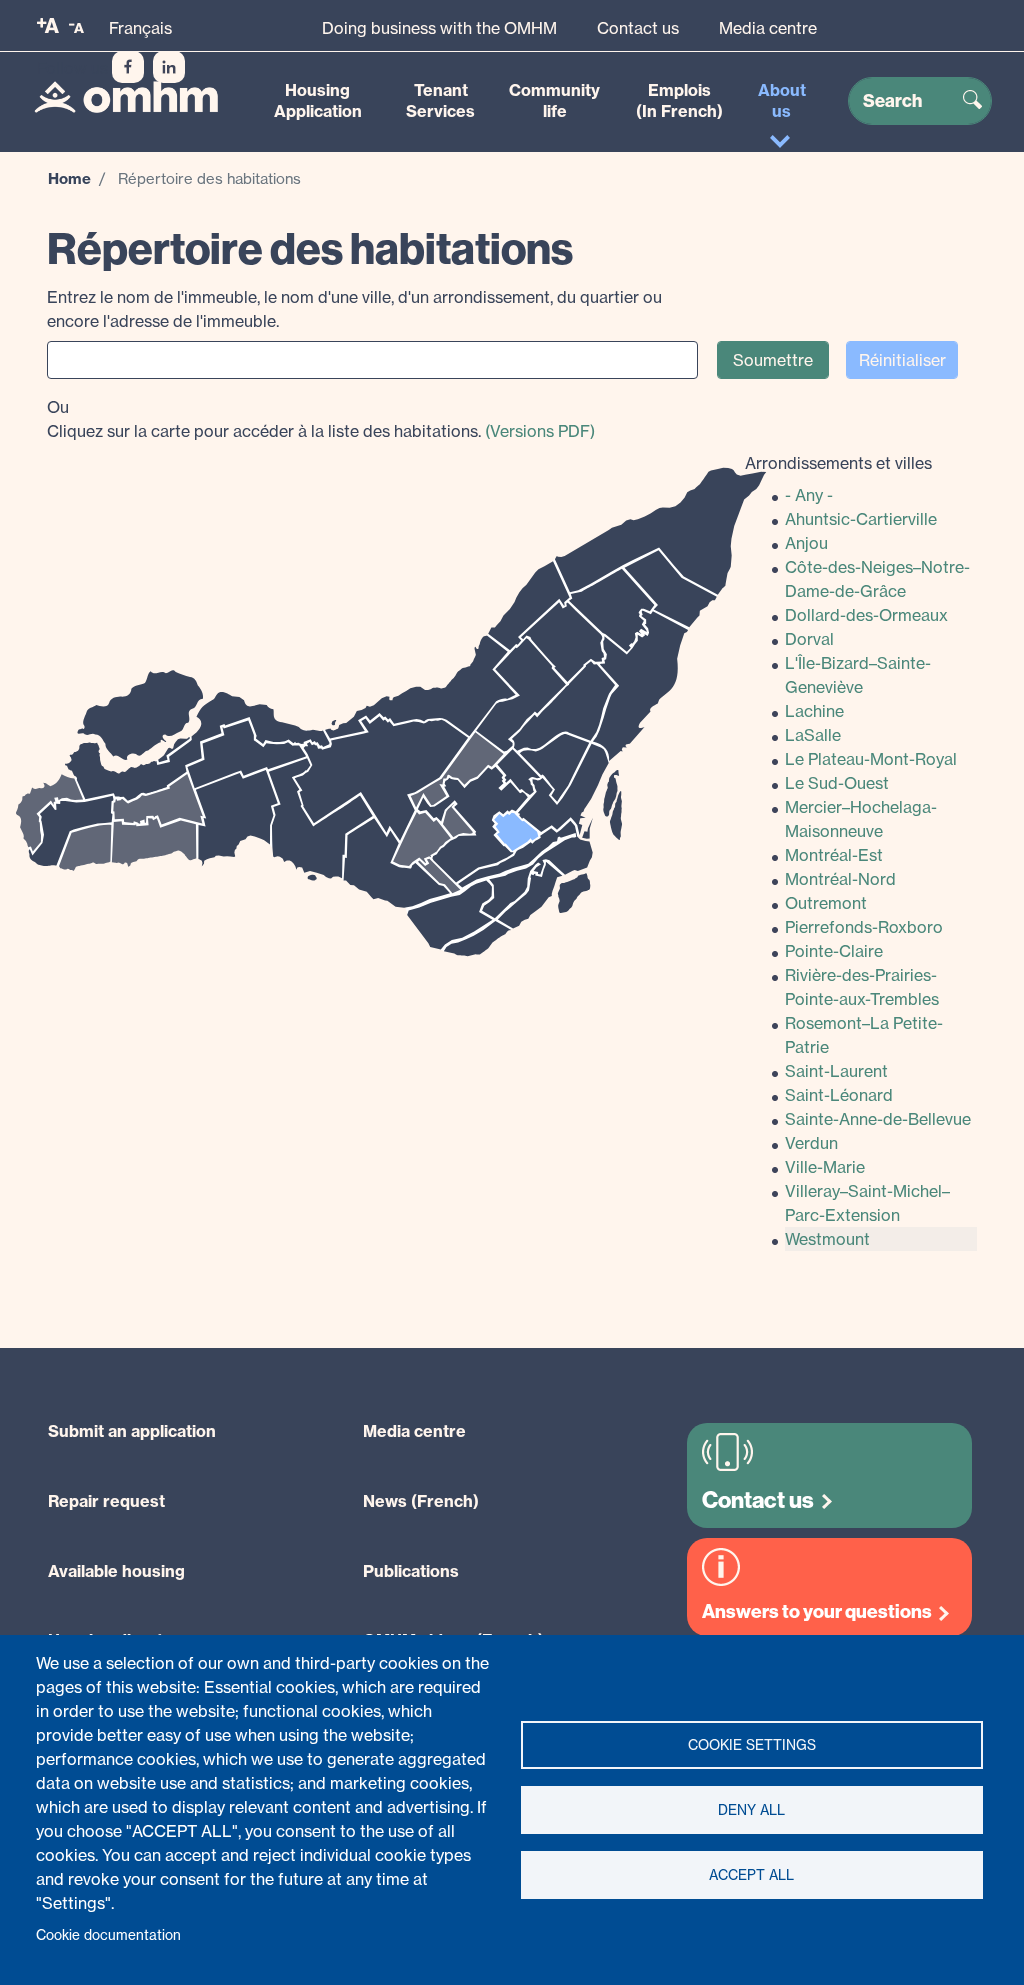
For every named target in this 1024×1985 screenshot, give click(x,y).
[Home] (126, 97)
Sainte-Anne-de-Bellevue (878, 1119)
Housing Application (318, 100)
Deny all (751, 1810)
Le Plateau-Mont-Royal (871, 759)
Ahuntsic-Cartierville (861, 519)
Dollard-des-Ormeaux (866, 615)
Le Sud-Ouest (837, 783)
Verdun (811, 1143)
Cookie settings (752, 1745)
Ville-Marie (825, 1167)
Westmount (827, 1239)
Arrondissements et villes (838, 463)
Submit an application (132, 1431)
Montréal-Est (834, 855)
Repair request (106, 1501)
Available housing (116, 1571)
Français (140, 28)
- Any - (809, 495)
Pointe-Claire (834, 951)
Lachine (814, 711)
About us (782, 100)
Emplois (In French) (679, 100)
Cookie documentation (108, 1935)
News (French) (421, 1501)
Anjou (806, 543)
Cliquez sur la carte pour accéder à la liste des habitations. (321, 419)
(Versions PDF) (540, 431)
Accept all (751, 1875)
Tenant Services (440, 100)
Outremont (826, 903)
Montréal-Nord (840, 879)
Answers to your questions (817, 1611)
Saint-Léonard (839, 1095)
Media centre (768, 28)
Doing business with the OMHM (439, 28)
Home (69, 178)
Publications (411, 1571)
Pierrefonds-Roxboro (864, 927)
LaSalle (813, 735)
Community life (554, 100)
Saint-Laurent (836, 1071)
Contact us (638, 28)
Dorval (809, 639)
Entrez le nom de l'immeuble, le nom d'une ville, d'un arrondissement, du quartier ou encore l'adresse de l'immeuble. (354, 309)
